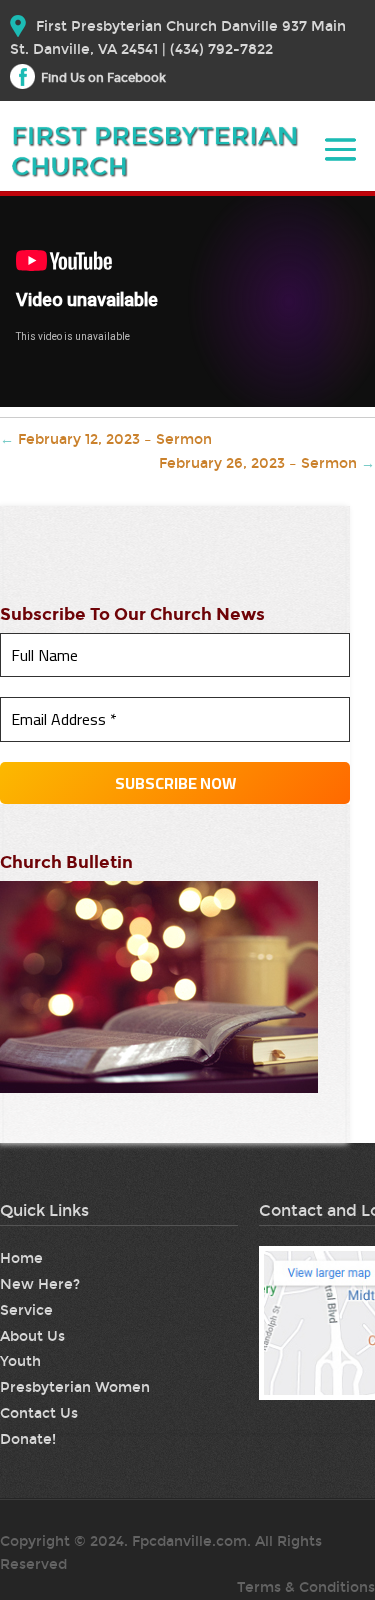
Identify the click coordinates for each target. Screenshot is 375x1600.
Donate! (28, 1439)
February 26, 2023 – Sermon (267, 463)
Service (26, 1310)
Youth (20, 1361)
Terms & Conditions (306, 1587)
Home (21, 1258)
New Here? (40, 1284)
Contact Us (39, 1413)
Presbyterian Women (75, 1387)
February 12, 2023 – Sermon (106, 439)
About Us (32, 1336)
